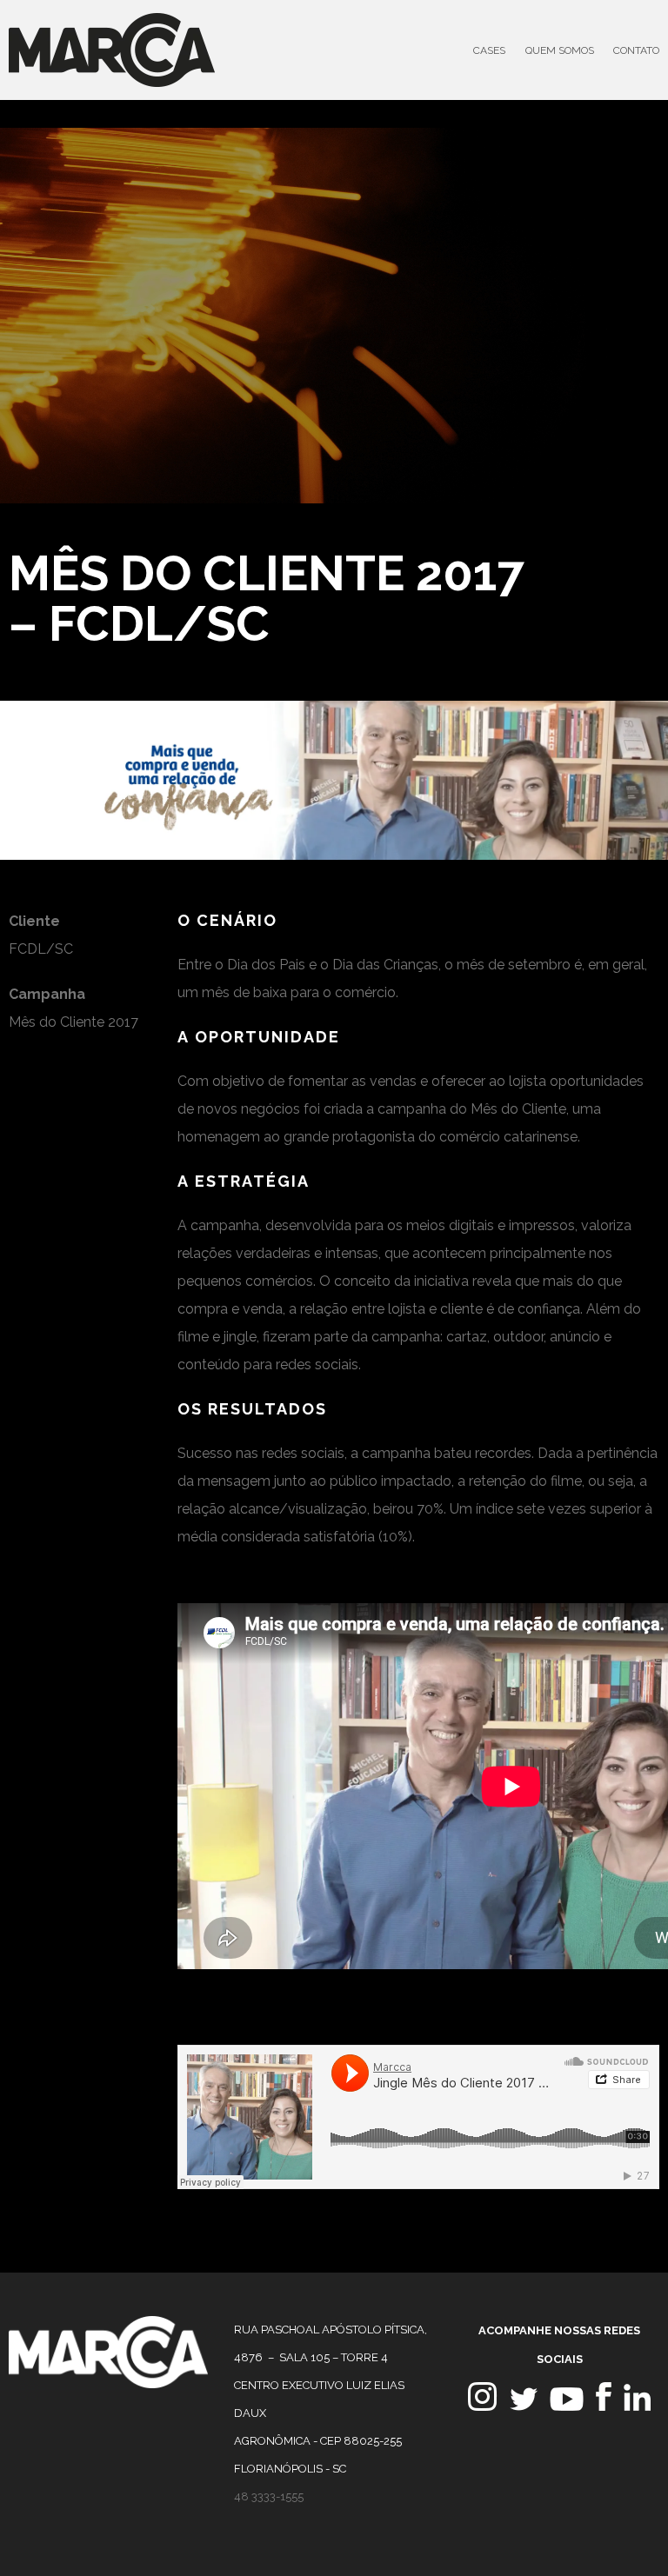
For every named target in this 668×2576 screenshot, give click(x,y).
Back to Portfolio (650, 566)
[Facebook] (604, 2406)
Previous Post (567, 566)
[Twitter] (524, 2406)
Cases (489, 50)
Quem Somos (559, 50)
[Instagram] (483, 2406)
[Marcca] (108, 2383)
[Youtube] (567, 2406)
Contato (636, 50)
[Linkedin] (637, 2406)
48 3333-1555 (269, 2496)
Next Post (605, 566)
